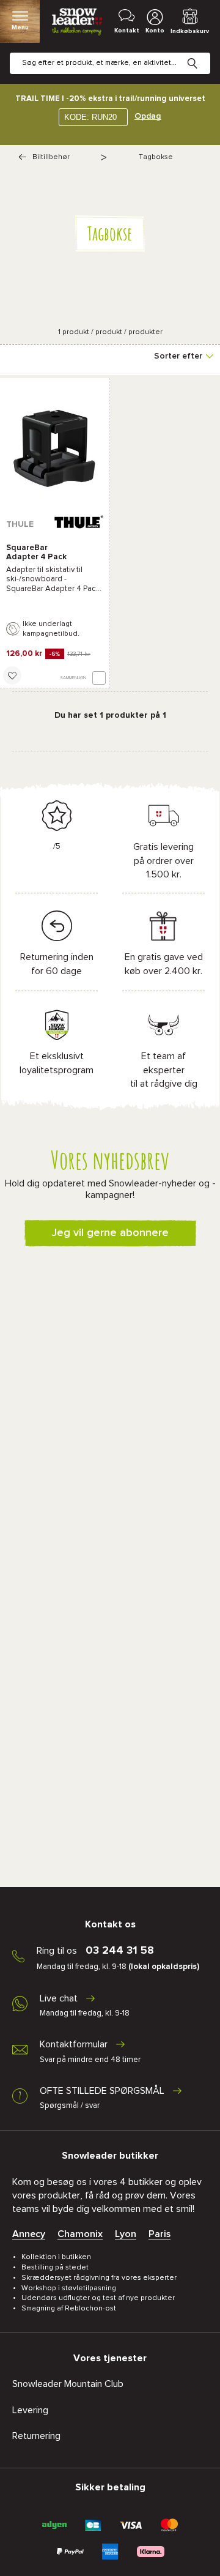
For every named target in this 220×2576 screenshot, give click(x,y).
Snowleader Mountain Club (68, 2384)
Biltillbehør (51, 157)
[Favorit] (12, 676)
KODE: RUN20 (90, 117)
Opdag (148, 116)
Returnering (36, 2436)
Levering (30, 2410)
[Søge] (202, 54)
